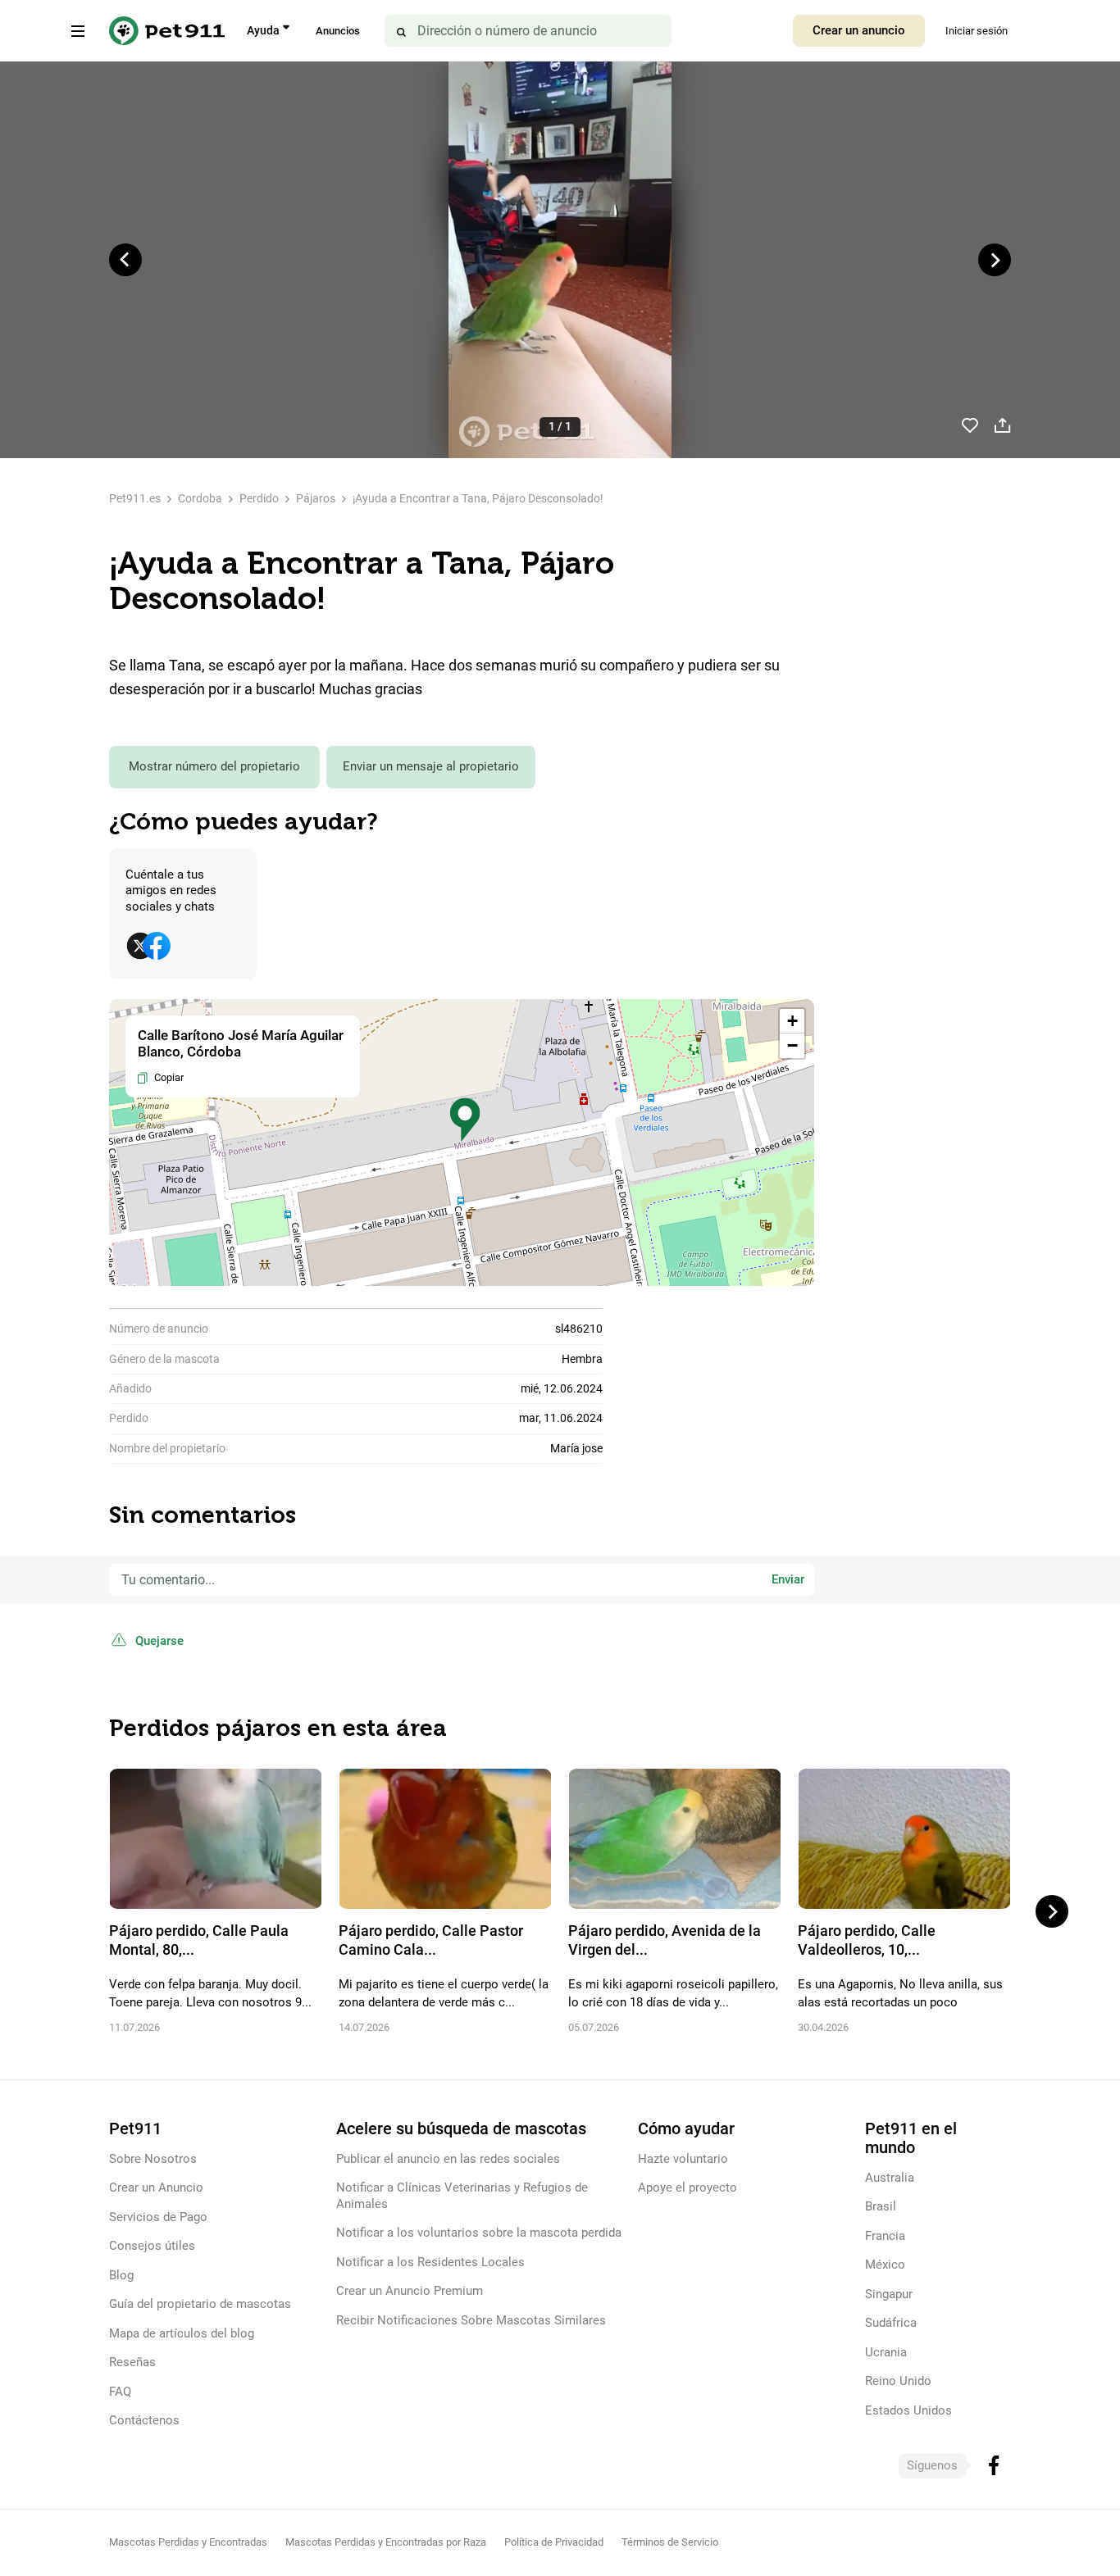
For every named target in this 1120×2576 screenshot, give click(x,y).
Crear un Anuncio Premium (410, 2291)
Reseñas (132, 2362)
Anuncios (338, 31)
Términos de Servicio (670, 2542)
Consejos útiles (152, 2246)
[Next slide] (995, 260)
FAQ (120, 2392)
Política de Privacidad (554, 2542)
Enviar (788, 1579)
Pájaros (316, 498)
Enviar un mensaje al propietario (431, 766)
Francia (885, 2236)
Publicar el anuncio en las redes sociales (448, 2159)
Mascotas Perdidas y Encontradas (188, 2542)
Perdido (259, 498)
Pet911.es (135, 498)
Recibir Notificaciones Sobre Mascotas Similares (471, 2320)
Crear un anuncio (859, 30)
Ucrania (886, 2352)
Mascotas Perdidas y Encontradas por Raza (386, 2542)
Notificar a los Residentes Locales (430, 2262)
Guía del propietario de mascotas (200, 2304)
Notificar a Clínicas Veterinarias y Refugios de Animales (462, 2195)
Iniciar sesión (977, 31)
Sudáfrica (891, 2323)
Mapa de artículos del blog (182, 2333)
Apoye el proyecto (687, 2188)
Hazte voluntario (683, 2159)
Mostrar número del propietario (214, 766)
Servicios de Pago (158, 2217)
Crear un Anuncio (156, 2188)
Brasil (881, 2206)
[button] (465, 1120)
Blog (121, 2275)
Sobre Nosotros (153, 2159)
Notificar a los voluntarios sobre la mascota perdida (479, 2233)
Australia (890, 2178)
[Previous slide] (125, 260)
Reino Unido (898, 2381)
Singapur (889, 2294)
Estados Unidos (908, 2410)
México (885, 2265)
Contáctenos (144, 2420)
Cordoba (200, 498)
